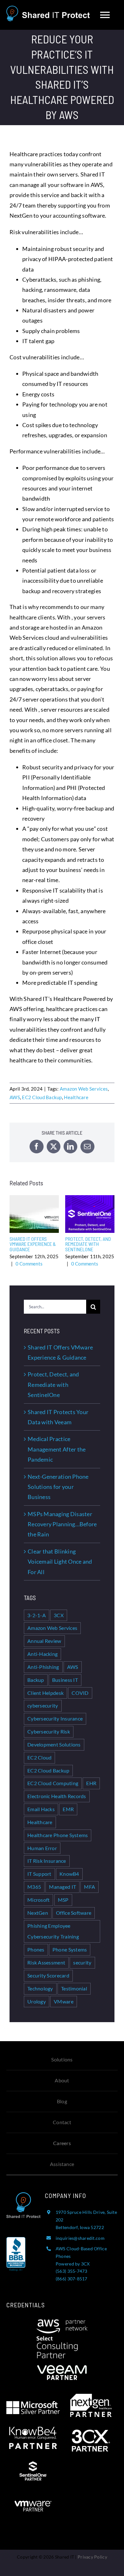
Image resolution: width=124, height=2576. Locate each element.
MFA (90, 1887)
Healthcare (76, 1097)
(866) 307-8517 (72, 2279)
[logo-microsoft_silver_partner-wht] (33, 2404)
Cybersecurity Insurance (55, 1718)
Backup (36, 1680)
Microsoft (38, 1900)
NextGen (38, 1913)
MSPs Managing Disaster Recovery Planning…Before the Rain (62, 1524)
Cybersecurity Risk (49, 1731)
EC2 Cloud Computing (53, 1783)
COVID (80, 1693)
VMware (64, 2001)
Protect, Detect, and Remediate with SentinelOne (90, 1214)
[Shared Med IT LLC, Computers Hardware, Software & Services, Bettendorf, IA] (16, 2260)
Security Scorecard (48, 1975)
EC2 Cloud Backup (42, 1097)
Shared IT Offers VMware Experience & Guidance (34, 1214)
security (82, 1962)
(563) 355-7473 (72, 2271)
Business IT (65, 1680)
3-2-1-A (37, 1615)
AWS (15, 1097)
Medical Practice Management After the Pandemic (57, 1449)
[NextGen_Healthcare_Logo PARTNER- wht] (91, 2397)
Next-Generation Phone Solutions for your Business (58, 1487)
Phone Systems (70, 1949)
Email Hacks (41, 1809)
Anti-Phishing (43, 1667)
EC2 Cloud (39, 1757)
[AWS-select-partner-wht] (62, 2322)
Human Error (42, 1848)
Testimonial (74, 1988)
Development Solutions (54, 1744)
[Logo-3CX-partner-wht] (91, 2432)
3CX (59, 1615)
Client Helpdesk (45, 1693)
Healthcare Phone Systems (58, 1835)
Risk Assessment (46, 1962)
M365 (34, 1887)
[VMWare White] (33, 2497)
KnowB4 (69, 1874)
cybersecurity (43, 1705)
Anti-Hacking (42, 1654)
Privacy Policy (92, 2557)
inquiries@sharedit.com (80, 2238)
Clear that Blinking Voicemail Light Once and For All (60, 1562)
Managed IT (62, 1887)
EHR (91, 1783)
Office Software (74, 1913)
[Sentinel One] (33, 2464)
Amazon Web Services (84, 1089)
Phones (36, 1949)
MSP (63, 1900)
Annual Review (44, 1641)
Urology (37, 2001)
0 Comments (29, 1264)
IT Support (39, 1874)
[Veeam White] (62, 2361)
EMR (68, 1809)
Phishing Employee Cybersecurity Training (53, 1931)
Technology (40, 1988)
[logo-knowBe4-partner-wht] (33, 2430)
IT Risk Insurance (47, 1861)
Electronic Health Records (57, 1796)
